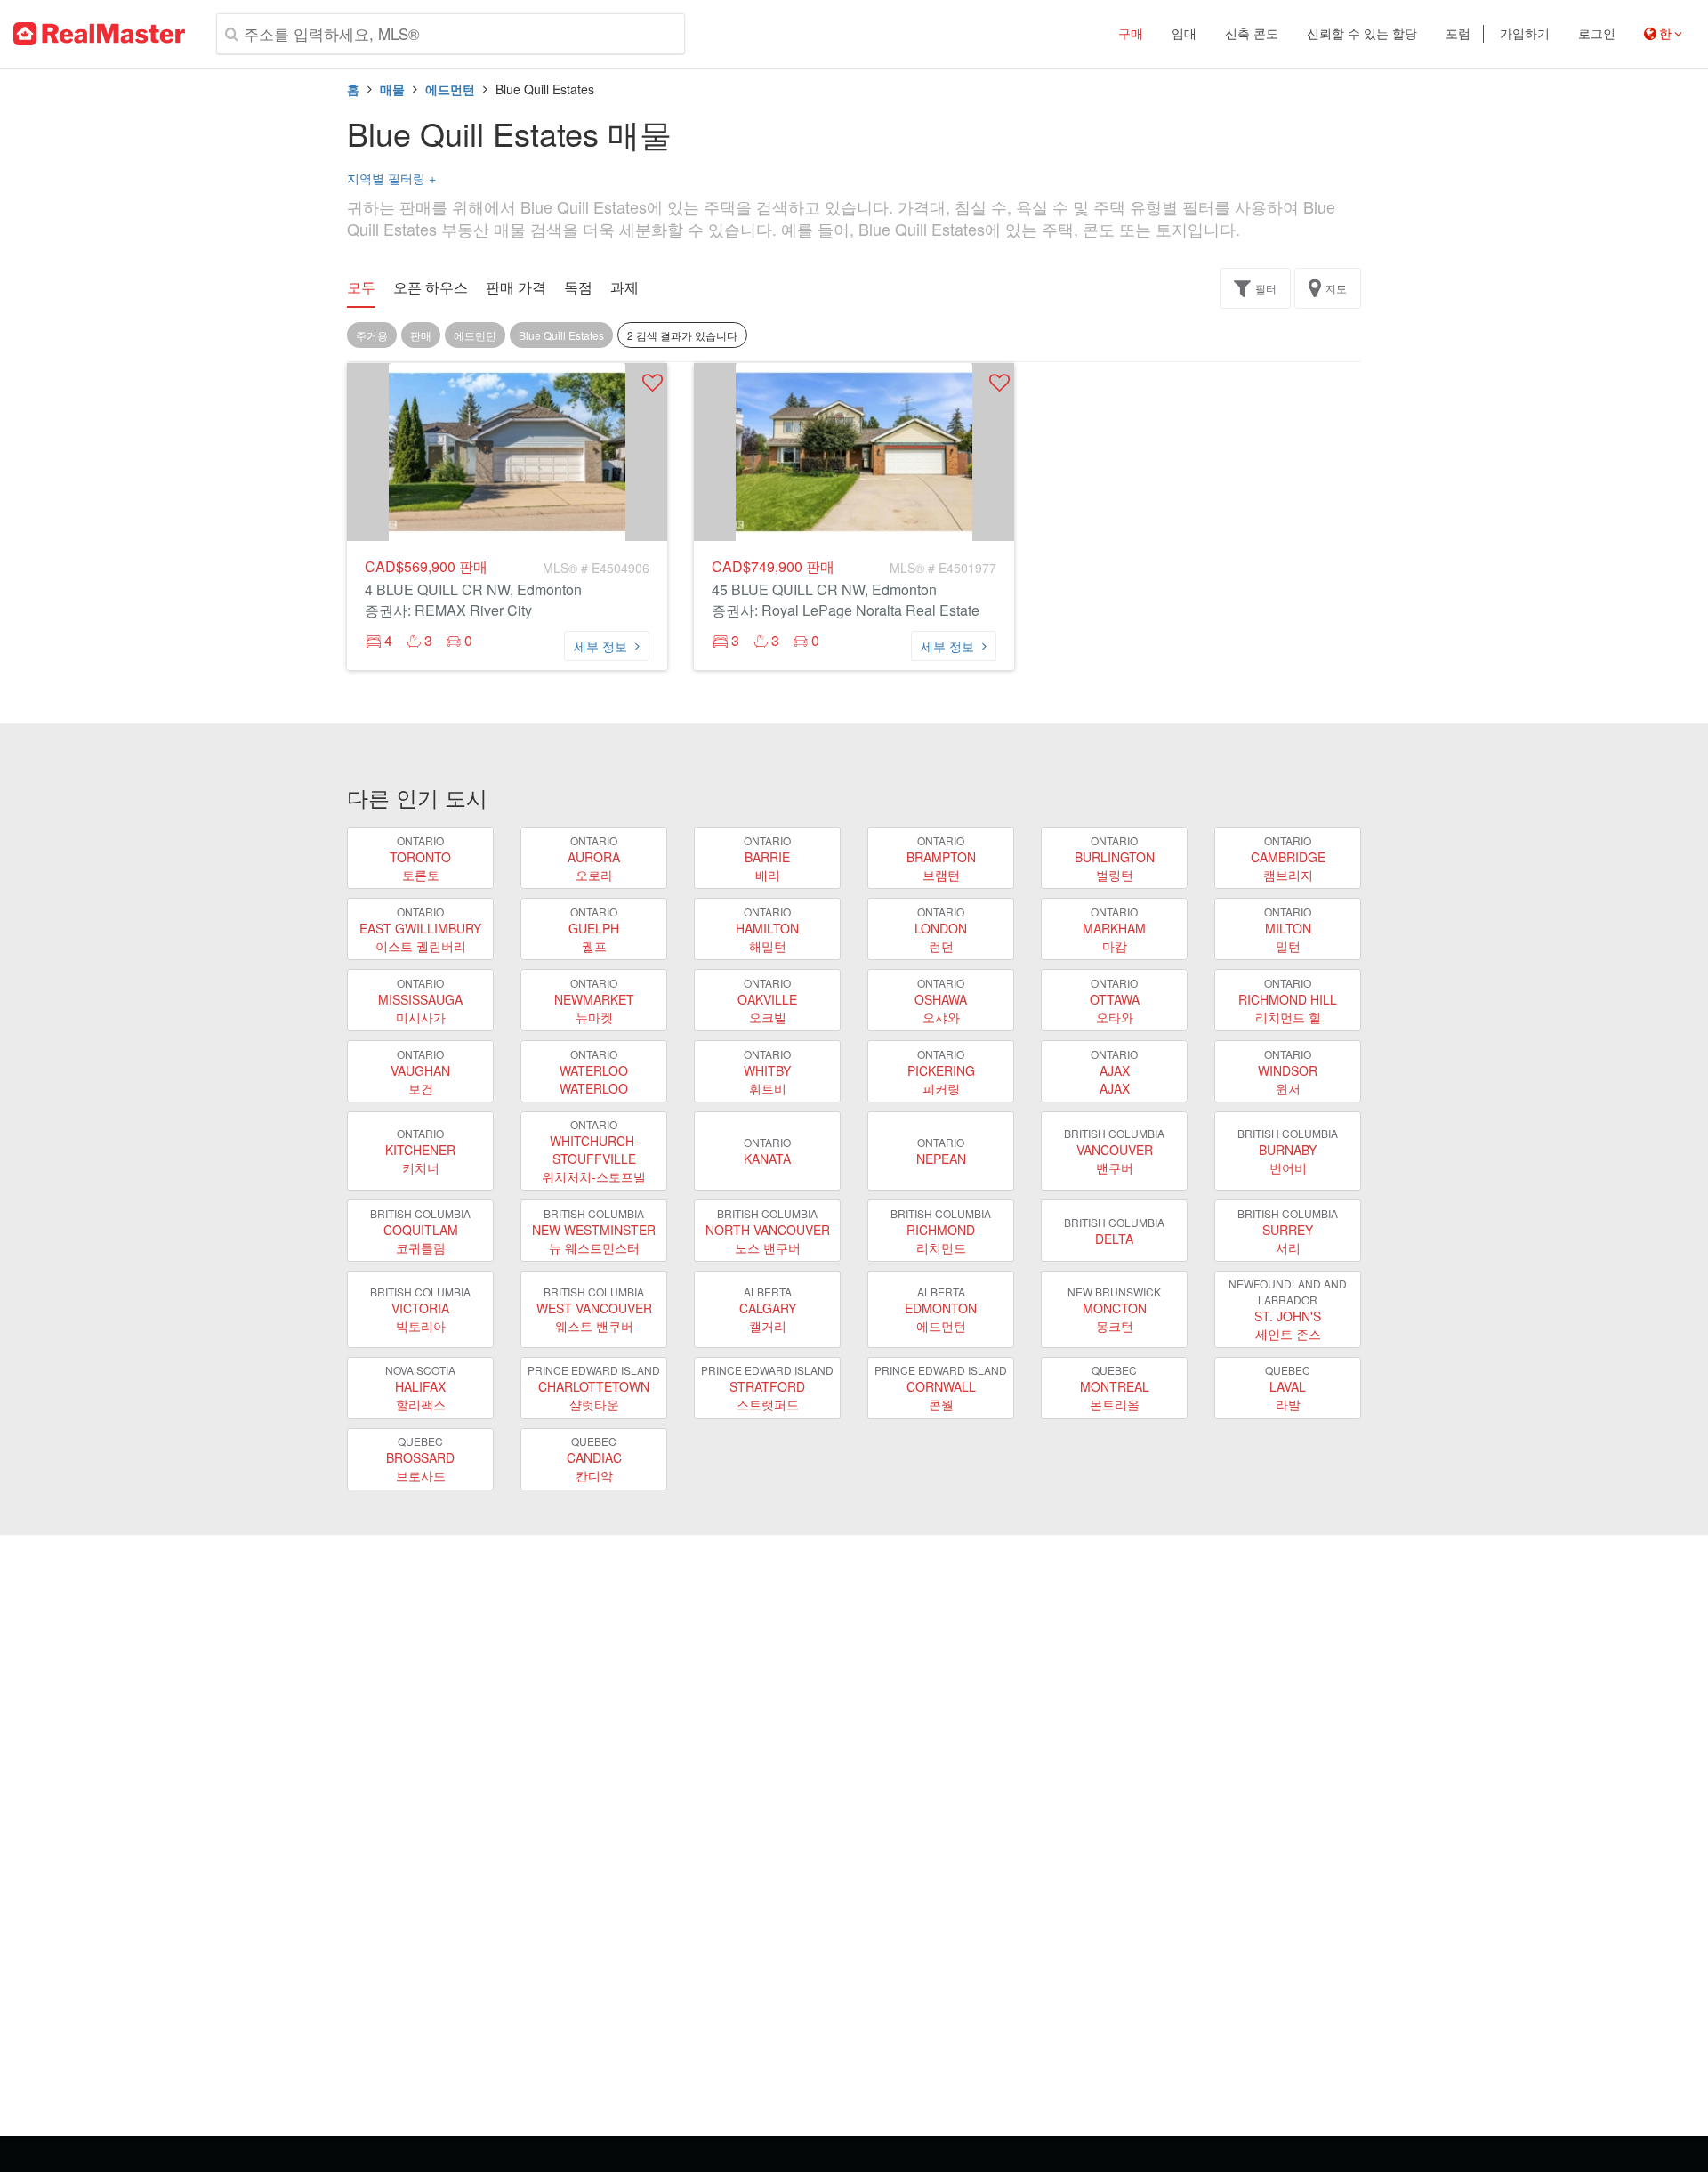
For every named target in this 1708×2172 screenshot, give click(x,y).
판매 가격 (516, 287)
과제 (624, 287)
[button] (653, 382)
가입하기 (1525, 34)
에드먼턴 (450, 89)
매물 (392, 89)
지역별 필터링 (391, 178)
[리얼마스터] (99, 34)
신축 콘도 (1252, 34)
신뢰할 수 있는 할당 (1362, 34)
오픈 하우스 (431, 287)
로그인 (1597, 34)
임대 (1184, 34)
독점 (578, 287)
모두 (361, 287)
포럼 (1458, 34)
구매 (1131, 34)
